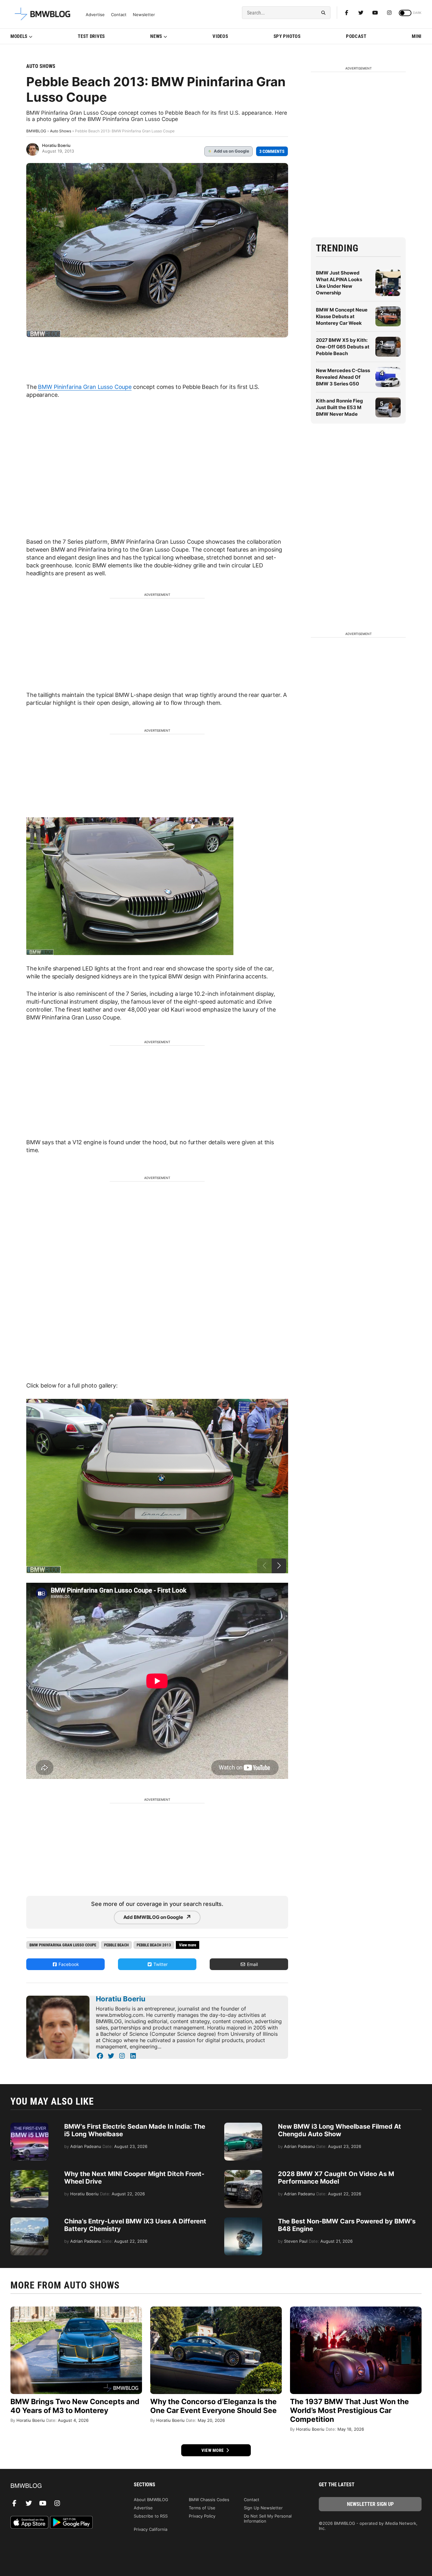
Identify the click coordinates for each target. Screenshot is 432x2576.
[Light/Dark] (405, 13)
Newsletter (144, 15)
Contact (119, 15)
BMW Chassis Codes (209, 2500)
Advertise (95, 15)
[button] (279, 1566)
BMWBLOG (36, 131)
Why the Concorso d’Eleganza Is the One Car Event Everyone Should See (213, 2406)
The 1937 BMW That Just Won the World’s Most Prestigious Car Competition (349, 2410)
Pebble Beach (116, 1945)
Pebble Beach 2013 (154, 1945)
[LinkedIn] (133, 2056)
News (156, 36)
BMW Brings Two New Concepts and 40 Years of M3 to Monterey (75, 2406)
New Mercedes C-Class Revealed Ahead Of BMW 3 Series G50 (343, 377)
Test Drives (91, 36)
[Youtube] (375, 13)
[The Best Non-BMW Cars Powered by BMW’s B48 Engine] (243, 2221)
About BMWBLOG (151, 2500)
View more (213, 2450)
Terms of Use (202, 2508)
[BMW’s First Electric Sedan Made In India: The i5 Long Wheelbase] (29, 2126)
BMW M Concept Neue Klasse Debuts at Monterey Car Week (342, 316)
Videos (220, 36)
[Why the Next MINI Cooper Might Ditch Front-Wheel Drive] (29, 2173)
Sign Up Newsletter (263, 2508)
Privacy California (151, 2529)
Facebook (68, 1964)
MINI (417, 36)
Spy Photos (287, 36)
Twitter (160, 1964)
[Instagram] (389, 13)
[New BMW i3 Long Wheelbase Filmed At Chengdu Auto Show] (243, 2126)
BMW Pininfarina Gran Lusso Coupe (85, 387)
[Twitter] (361, 13)
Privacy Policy (202, 2516)
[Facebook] (347, 13)
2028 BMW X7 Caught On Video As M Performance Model (336, 2178)
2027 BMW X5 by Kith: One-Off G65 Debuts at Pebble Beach (343, 347)
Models (19, 36)
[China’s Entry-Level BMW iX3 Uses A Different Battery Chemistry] (29, 2221)
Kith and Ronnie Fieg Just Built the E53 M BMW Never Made (339, 407)
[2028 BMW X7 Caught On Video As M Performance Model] (243, 2173)
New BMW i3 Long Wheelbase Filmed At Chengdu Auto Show (339, 2130)
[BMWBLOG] (62, 2486)
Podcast (356, 36)
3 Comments (272, 151)
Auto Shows (41, 66)
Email (252, 1964)
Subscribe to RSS (151, 2516)
